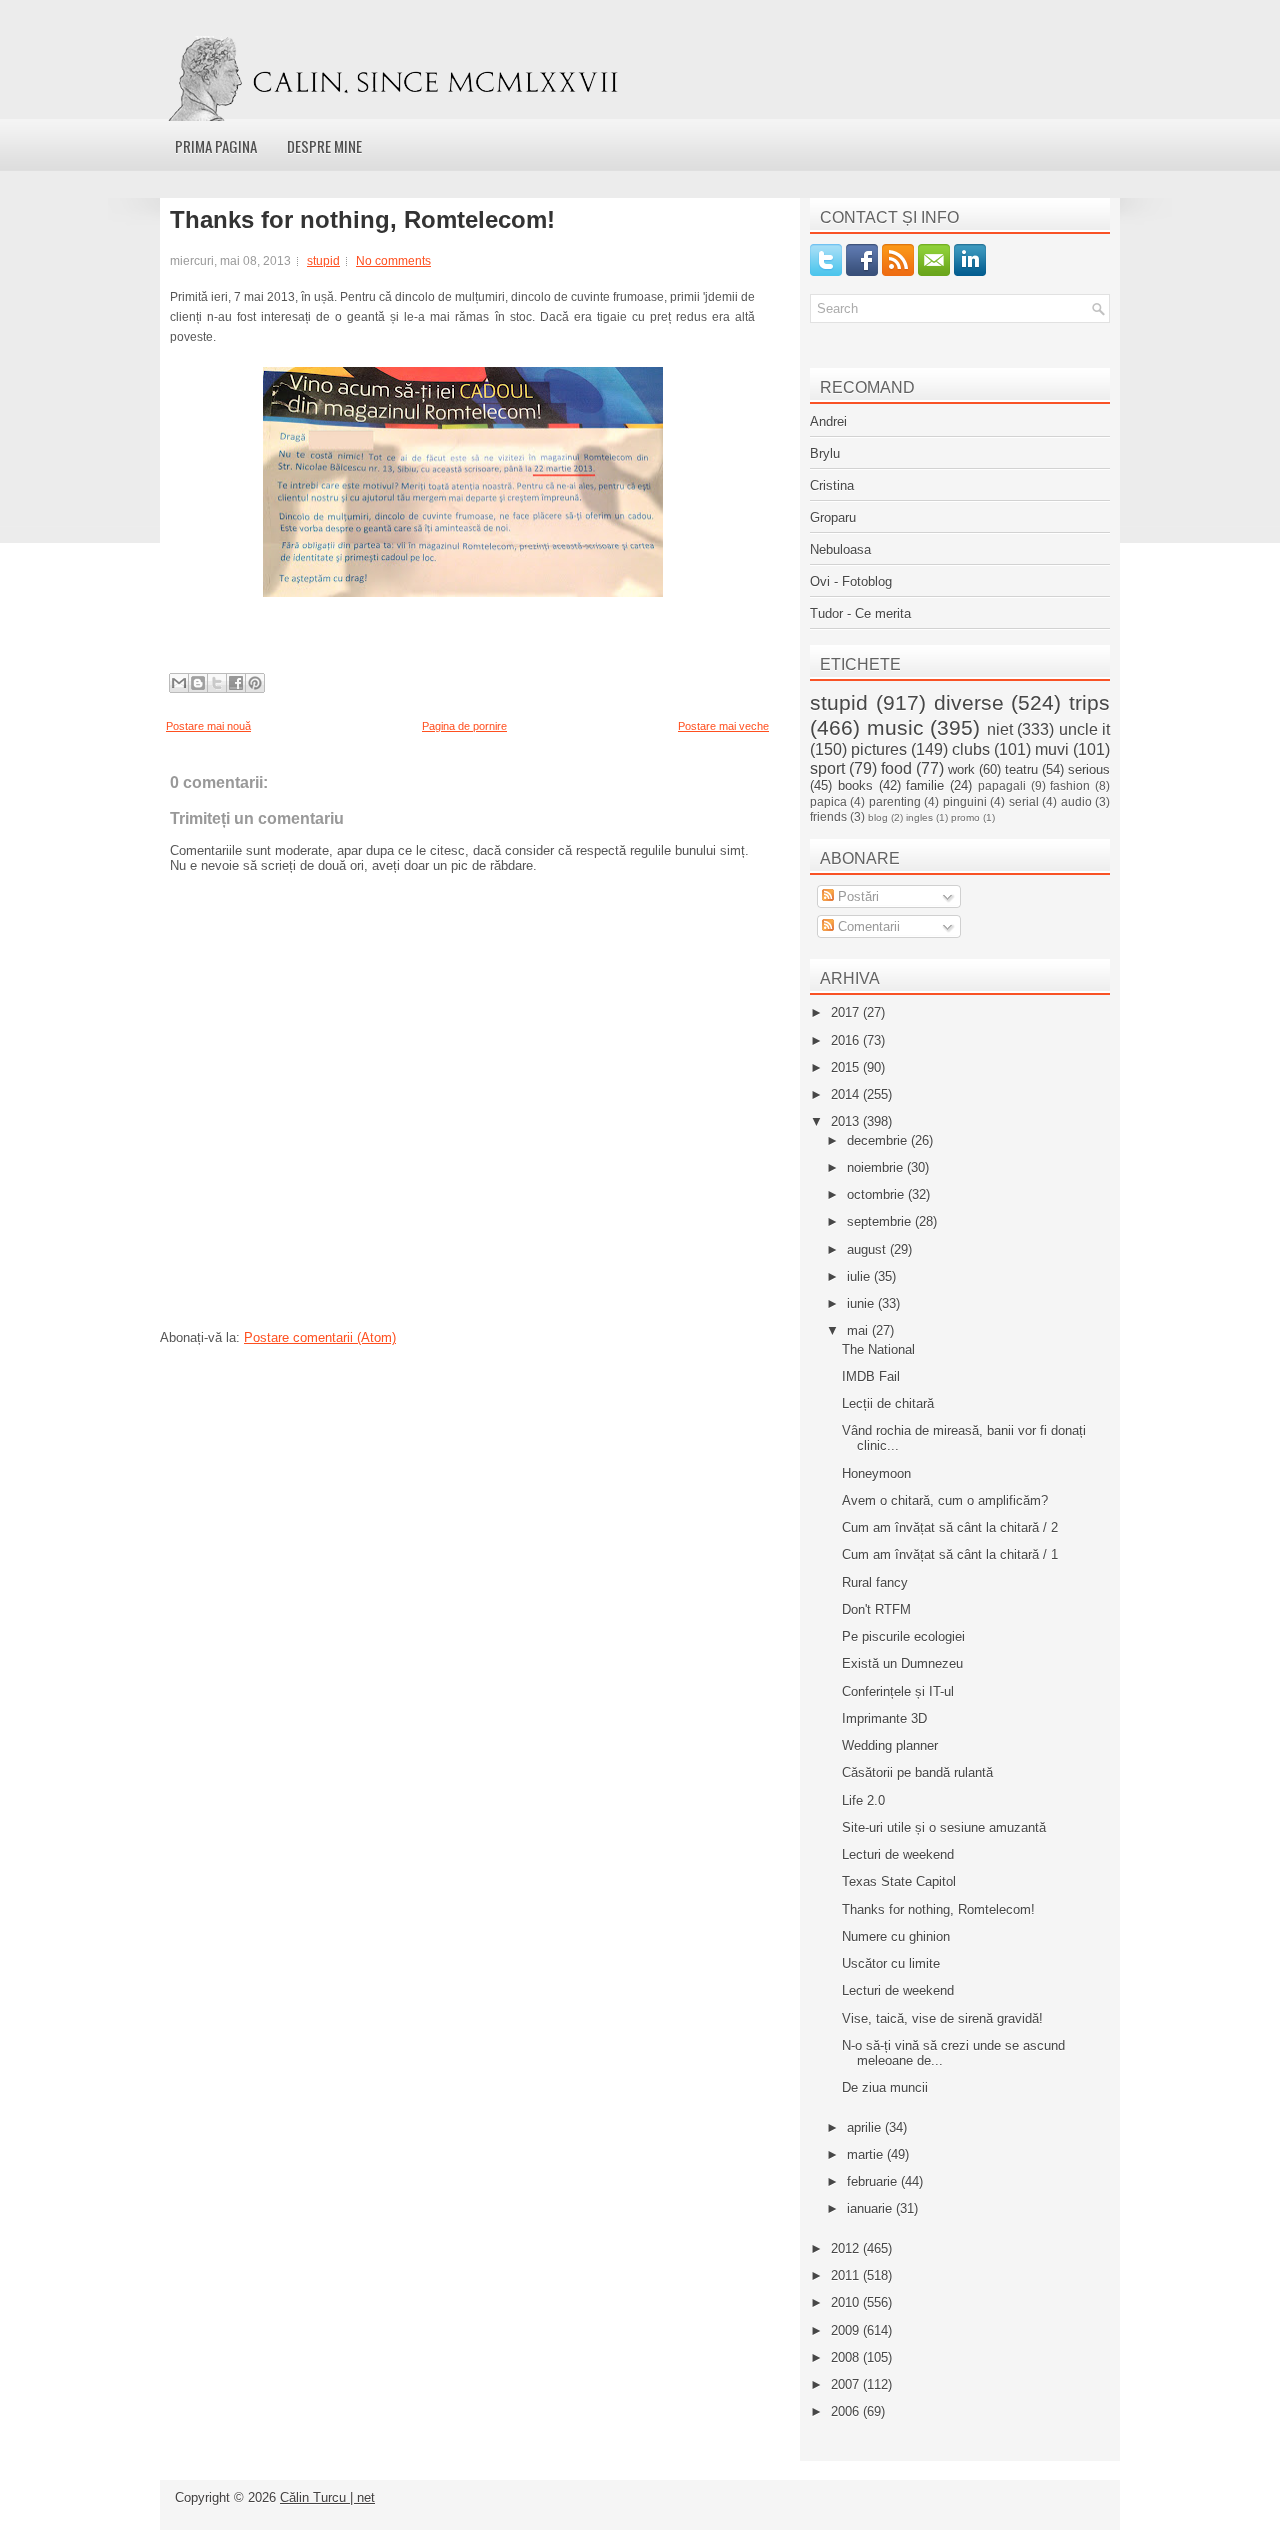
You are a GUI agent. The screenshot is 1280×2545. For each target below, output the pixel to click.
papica (828, 801)
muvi (1052, 749)
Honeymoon (876, 1473)
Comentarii (867, 926)
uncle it (1085, 729)
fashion (1070, 785)
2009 (847, 2330)
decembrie (879, 1140)
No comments (393, 261)
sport (827, 768)
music (895, 727)
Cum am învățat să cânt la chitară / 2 (950, 1527)
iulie (860, 1276)
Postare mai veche (723, 726)
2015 (847, 1067)
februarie (874, 2181)
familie (925, 785)
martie (867, 2154)
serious (1089, 769)
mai (859, 1330)
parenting (895, 801)
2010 (847, 2302)
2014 (847, 1094)
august (868, 1249)
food (896, 768)
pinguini (965, 801)
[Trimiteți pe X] (217, 683)
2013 (847, 1121)
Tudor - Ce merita (860, 613)
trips (1089, 702)
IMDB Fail (871, 1376)
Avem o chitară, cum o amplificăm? (945, 1500)
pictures (879, 749)
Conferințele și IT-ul (898, 1691)
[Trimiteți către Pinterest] (255, 683)
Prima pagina (216, 146)
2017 (847, 1012)
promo (965, 817)
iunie (862, 1303)
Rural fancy (875, 1582)
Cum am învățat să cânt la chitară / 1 (950, 1554)
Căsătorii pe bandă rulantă (917, 1772)
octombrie (877, 1194)
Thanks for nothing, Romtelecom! (362, 220)
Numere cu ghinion (896, 1936)
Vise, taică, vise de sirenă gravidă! (942, 2018)
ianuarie (871, 2208)
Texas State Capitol (899, 1881)
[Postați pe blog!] (198, 683)
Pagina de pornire (464, 726)
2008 (847, 2357)
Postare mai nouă (208, 726)
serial (1024, 801)
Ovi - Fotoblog (851, 581)
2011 (847, 2275)
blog (878, 817)
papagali (1002, 785)
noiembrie (877, 1167)
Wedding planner (890, 1745)
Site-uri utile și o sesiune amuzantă (944, 1827)
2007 (847, 2384)
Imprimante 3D (884, 1718)
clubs (971, 749)
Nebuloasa (840, 549)
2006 (847, 2411)
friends (828, 816)
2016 (847, 1040)
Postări (856, 896)
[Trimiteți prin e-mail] (179, 683)
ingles (919, 817)
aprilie (866, 2127)
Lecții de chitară (888, 1403)
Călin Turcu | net (327, 2497)
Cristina (832, 485)
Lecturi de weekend (898, 1854)
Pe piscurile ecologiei (903, 1636)
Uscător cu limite (891, 1963)
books (855, 785)
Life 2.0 (863, 1800)
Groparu (833, 517)
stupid (323, 261)
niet (1000, 729)
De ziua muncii (885, 2087)
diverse (969, 702)
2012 (847, 2248)
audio (1076, 801)
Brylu (825, 453)
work (961, 769)
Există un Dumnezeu (902, 1663)
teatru (1021, 769)
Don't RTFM (876, 1609)
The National (878, 1349)
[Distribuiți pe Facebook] (236, 683)
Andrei (828, 421)
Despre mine (324, 146)
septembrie (881, 1221)
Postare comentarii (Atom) (320, 1337)
